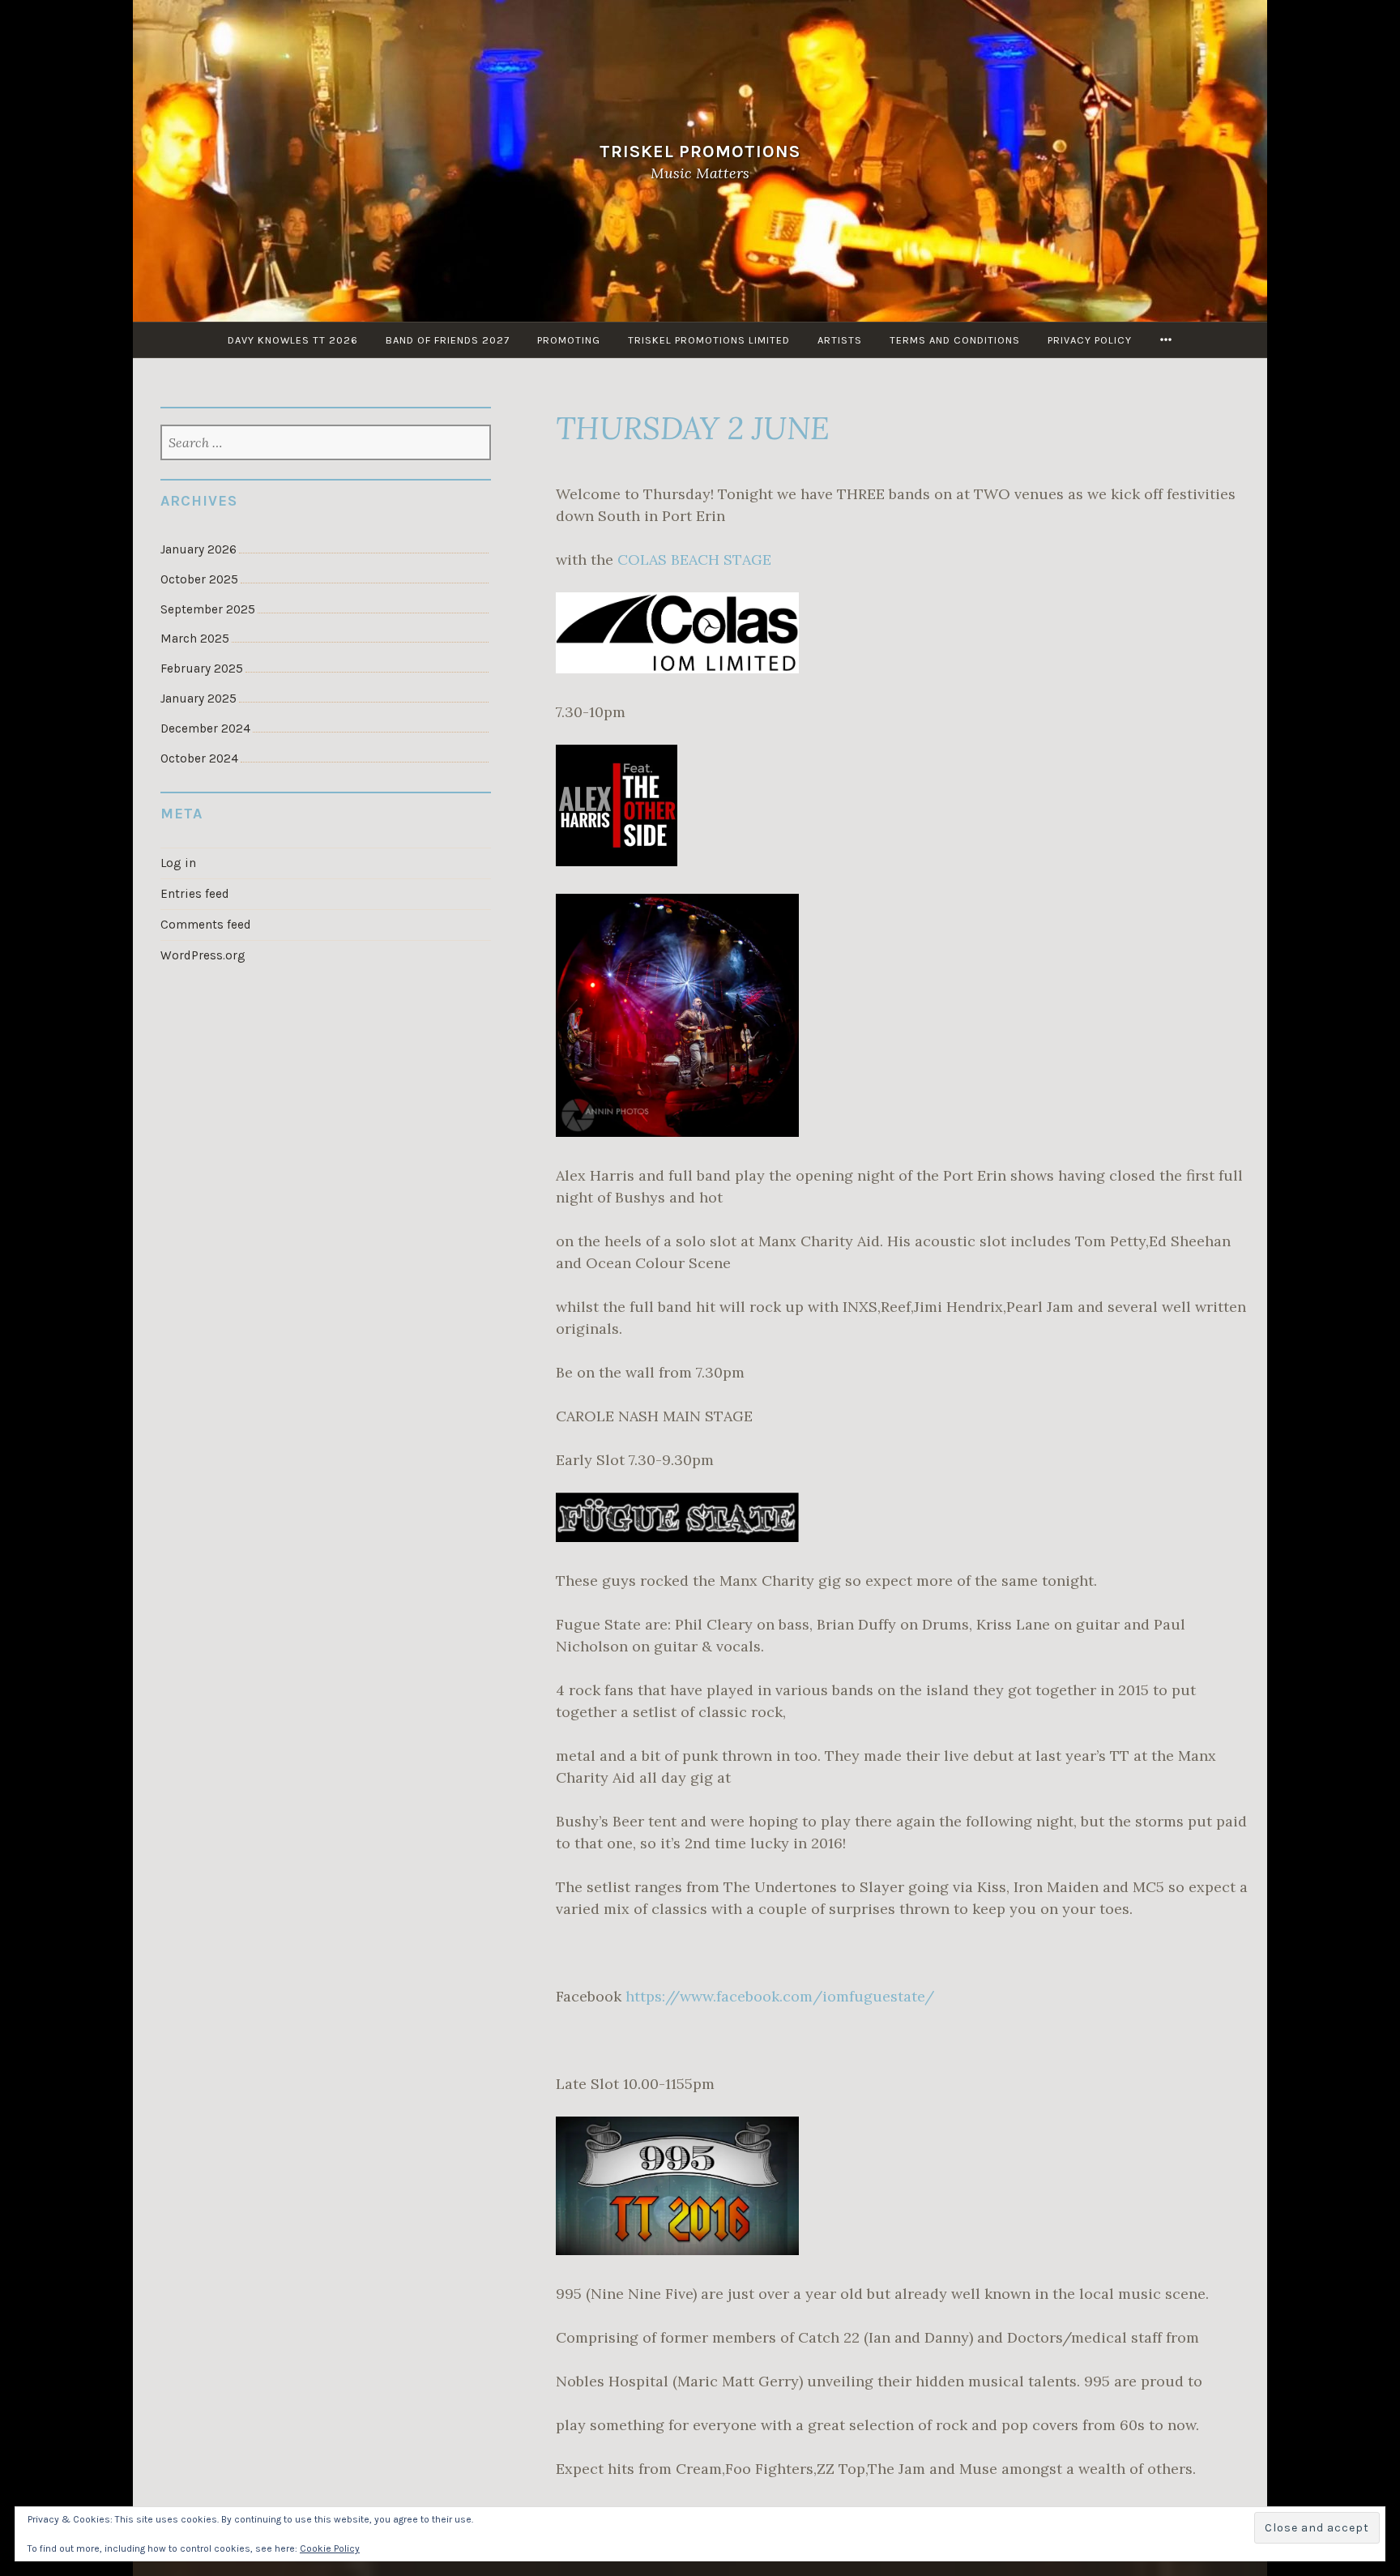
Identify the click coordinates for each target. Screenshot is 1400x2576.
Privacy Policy (1090, 340)
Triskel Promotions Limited (709, 340)
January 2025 (198, 698)
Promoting (569, 340)
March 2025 (195, 639)
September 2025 (208, 609)
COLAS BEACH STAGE (694, 560)
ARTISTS (840, 340)
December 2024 (205, 728)
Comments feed (206, 925)
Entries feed (195, 894)
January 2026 (198, 549)
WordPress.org (203, 955)
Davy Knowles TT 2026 (293, 340)
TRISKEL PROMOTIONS (700, 151)
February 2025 (202, 669)
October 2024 (199, 758)
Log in (178, 863)
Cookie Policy (330, 2548)
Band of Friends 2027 (448, 340)
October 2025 (199, 579)
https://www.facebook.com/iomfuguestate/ (780, 1996)
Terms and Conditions (955, 340)
